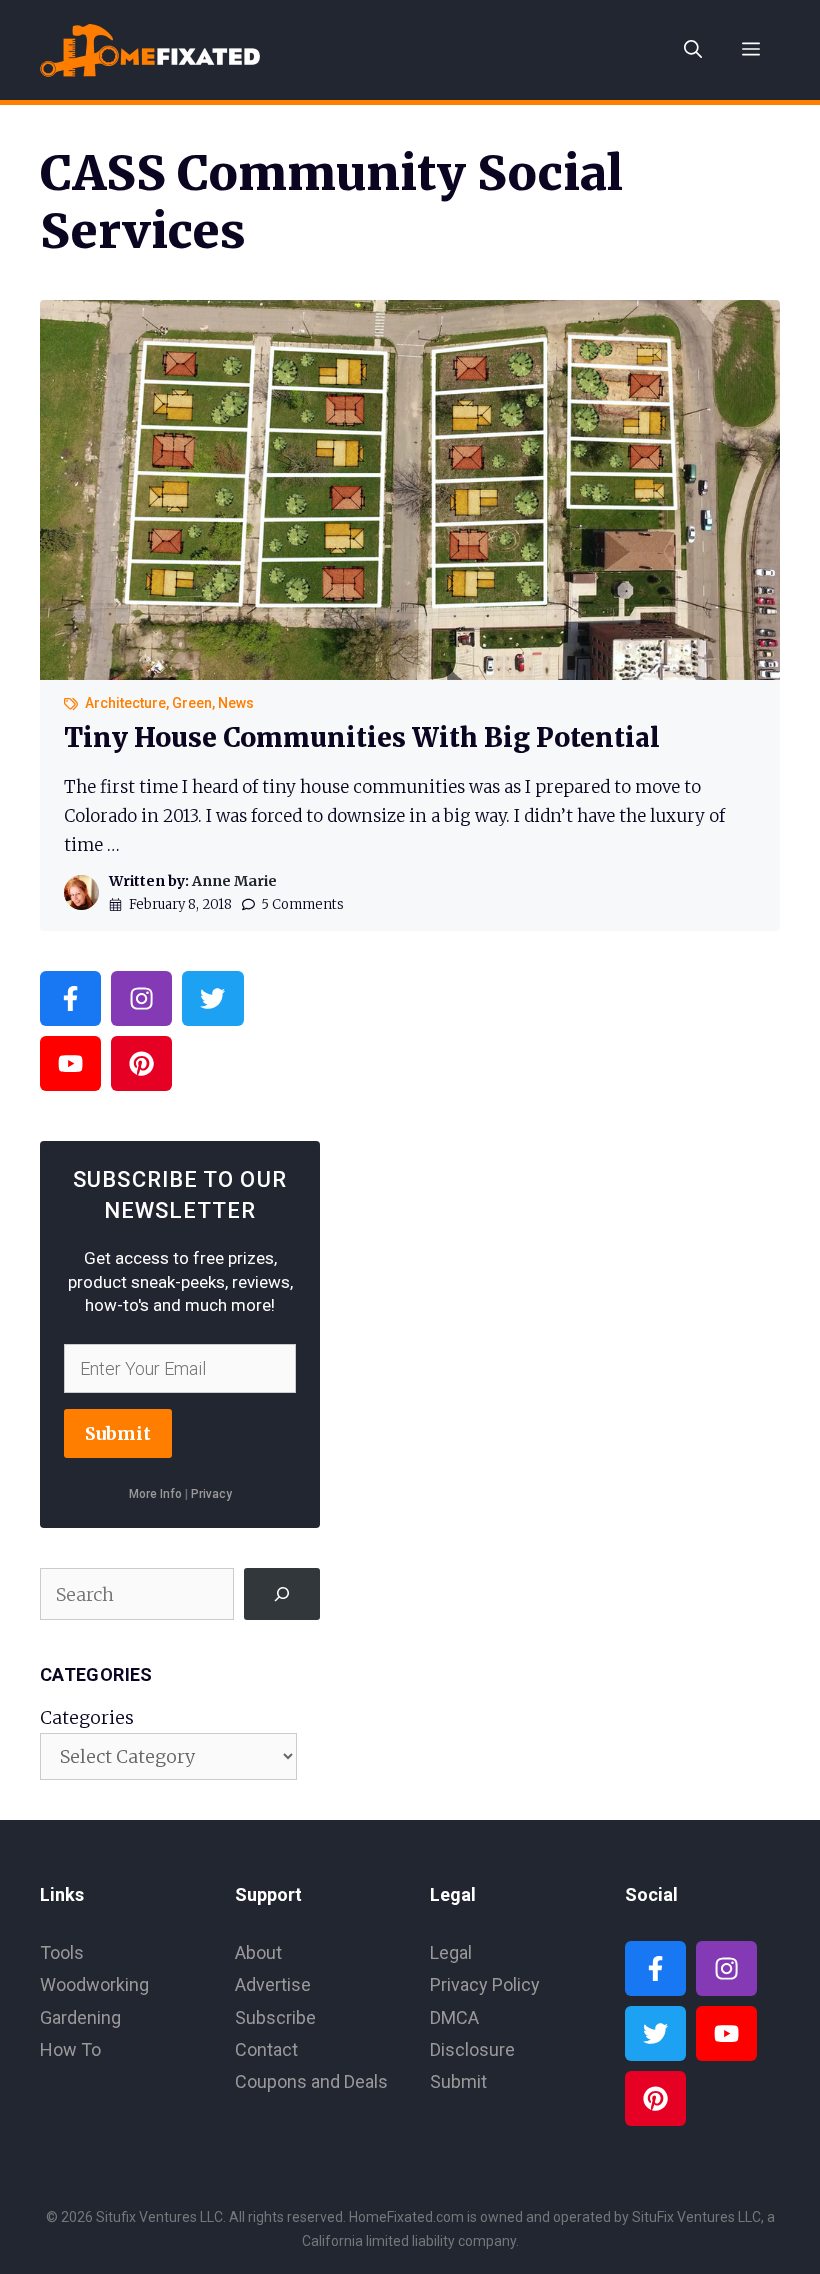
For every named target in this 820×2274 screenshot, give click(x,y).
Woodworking (94, 1984)
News (236, 703)
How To (70, 2049)
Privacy (211, 1494)
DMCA (454, 2017)
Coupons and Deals (311, 2081)
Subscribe (275, 2017)
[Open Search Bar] (693, 50)
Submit (118, 1433)
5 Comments (302, 904)
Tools (62, 1952)
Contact (266, 2049)
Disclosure (472, 2049)
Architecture (125, 703)
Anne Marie (234, 881)
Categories (87, 1717)
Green (192, 703)
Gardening (80, 2017)
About (258, 1952)
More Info (155, 1494)
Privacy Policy (485, 1984)
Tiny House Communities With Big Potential (362, 737)
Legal (451, 1952)
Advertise (273, 1984)
